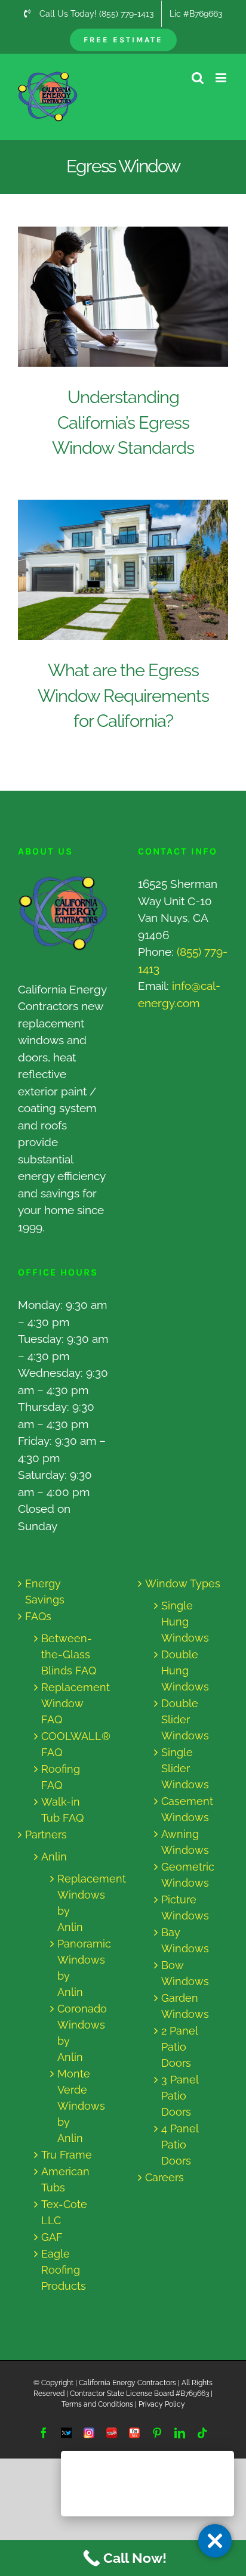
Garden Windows (185, 2006)
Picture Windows (185, 1908)
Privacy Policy (162, 2404)
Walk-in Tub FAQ (62, 1810)
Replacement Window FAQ (69, 1703)
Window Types (183, 1583)
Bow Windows (185, 1973)
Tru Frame (67, 2155)
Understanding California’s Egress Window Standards (112, 297)
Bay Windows (185, 1940)
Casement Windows (187, 1809)
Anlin (54, 1857)
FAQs (38, 1616)
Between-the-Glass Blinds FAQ (69, 1654)
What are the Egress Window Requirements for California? (112, 570)
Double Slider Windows (185, 1719)
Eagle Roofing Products (64, 2270)
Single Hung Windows (185, 1622)
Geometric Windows (188, 1875)
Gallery (134, 297)
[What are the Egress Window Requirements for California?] (123, 570)
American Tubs (65, 2179)
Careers (164, 2177)
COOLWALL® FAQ (69, 1744)
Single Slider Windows (185, 1768)
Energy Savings (45, 1592)
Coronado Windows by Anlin (74, 2033)
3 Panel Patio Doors (180, 2096)
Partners (46, 1835)
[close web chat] (215, 2541)
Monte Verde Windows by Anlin (74, 2106)
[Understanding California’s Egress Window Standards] (123, 297)
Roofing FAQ (61, 1777)
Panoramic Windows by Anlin (74, 1968)
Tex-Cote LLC (64, 2212)
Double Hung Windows (185, 1671)
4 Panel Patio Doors (180, 2145)
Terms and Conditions (97, 2404)
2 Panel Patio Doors (179, 2047)
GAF (52, 2237)
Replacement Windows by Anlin (74, 1903)
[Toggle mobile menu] (222, 78)
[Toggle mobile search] (198, 78)
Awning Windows (185, 1842)
